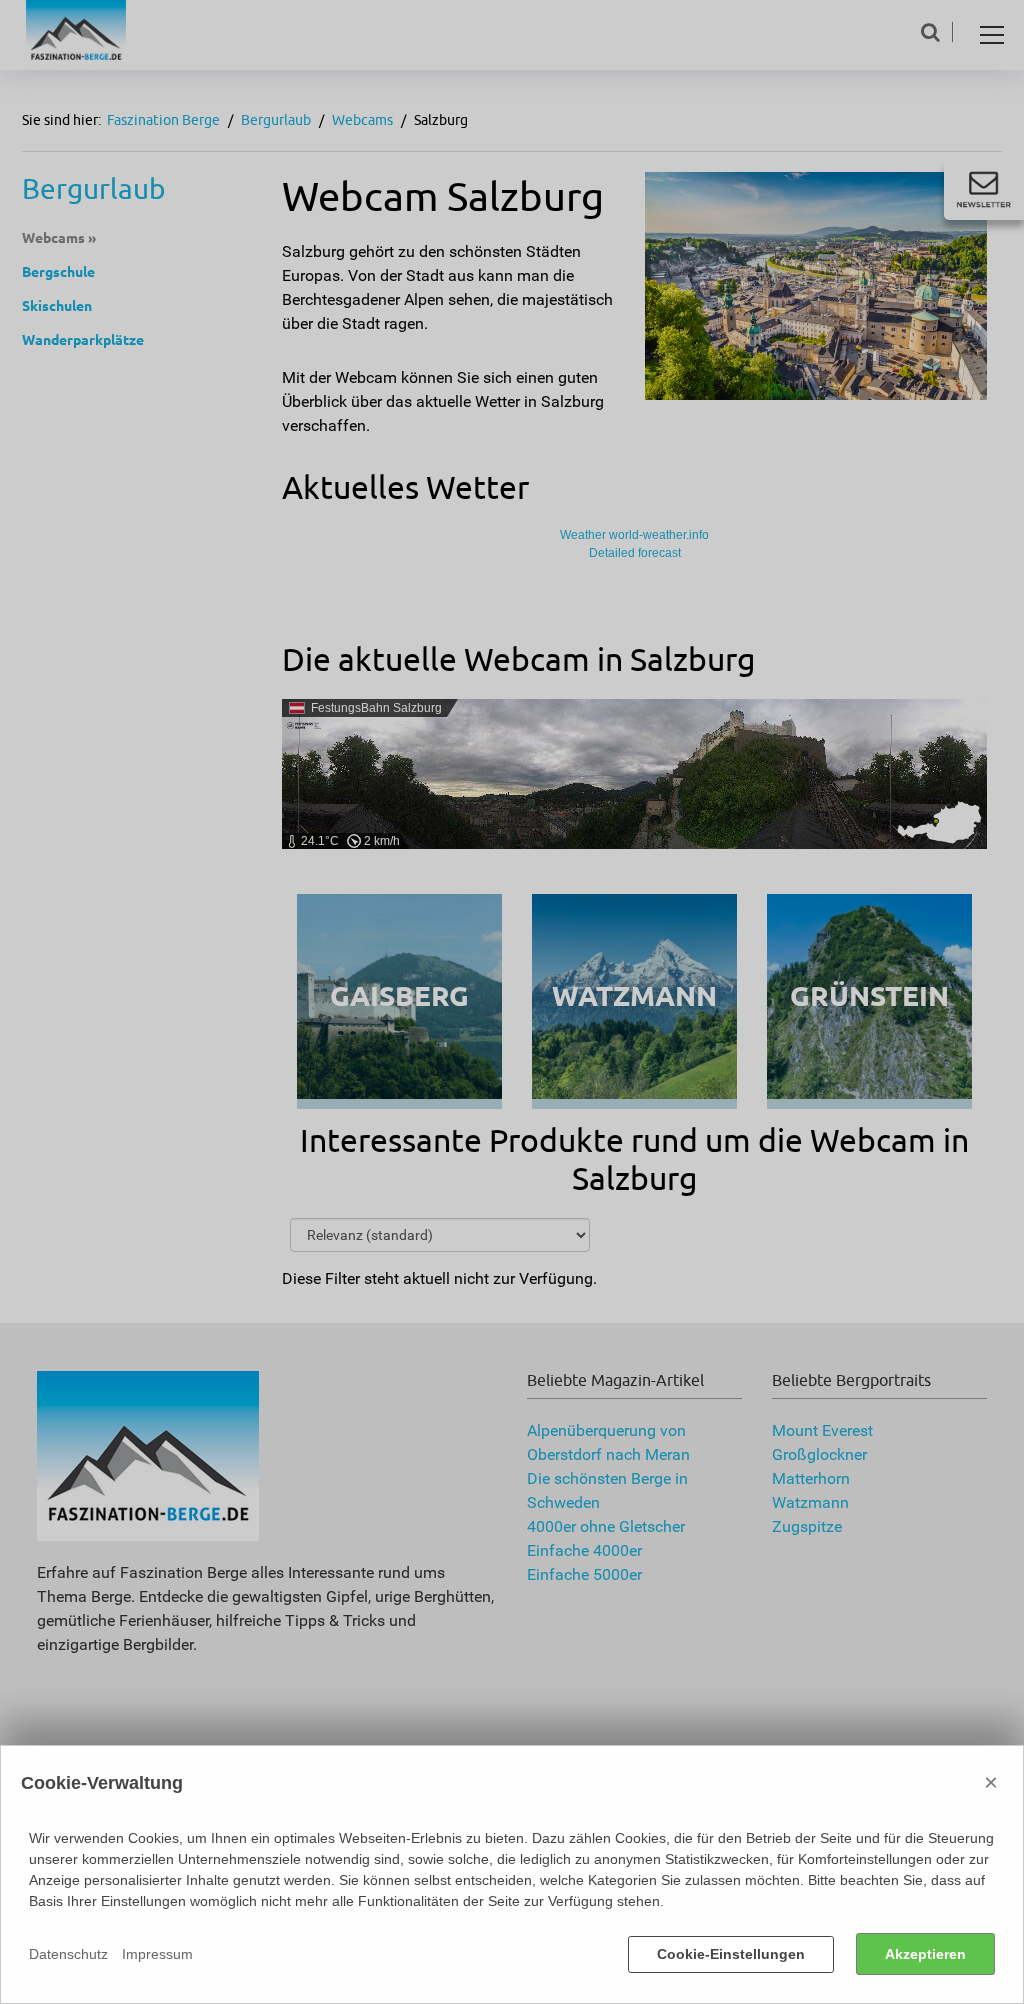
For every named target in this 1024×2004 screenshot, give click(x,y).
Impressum (157, 1954)
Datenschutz (68, 1954)
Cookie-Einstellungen (731, 1954)
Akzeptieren (925, 1954)
